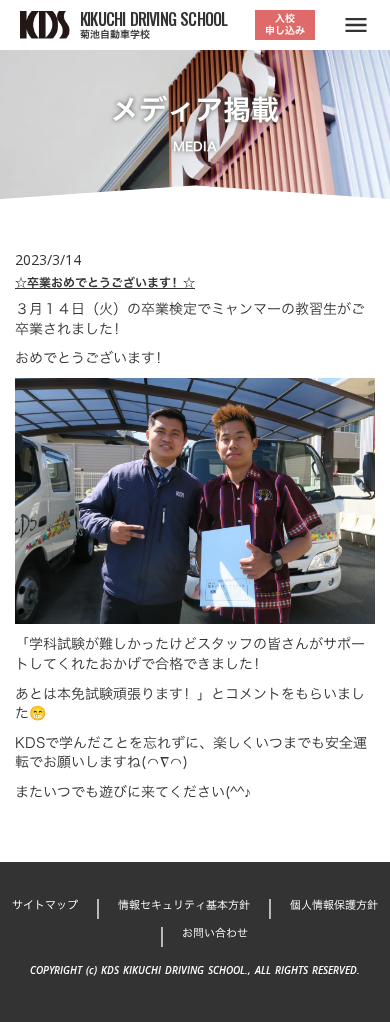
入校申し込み (285, 24)
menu (356, 25)
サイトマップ (45, 905)
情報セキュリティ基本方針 (184, 905)
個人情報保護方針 (334, 905)
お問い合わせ (215, 933)
